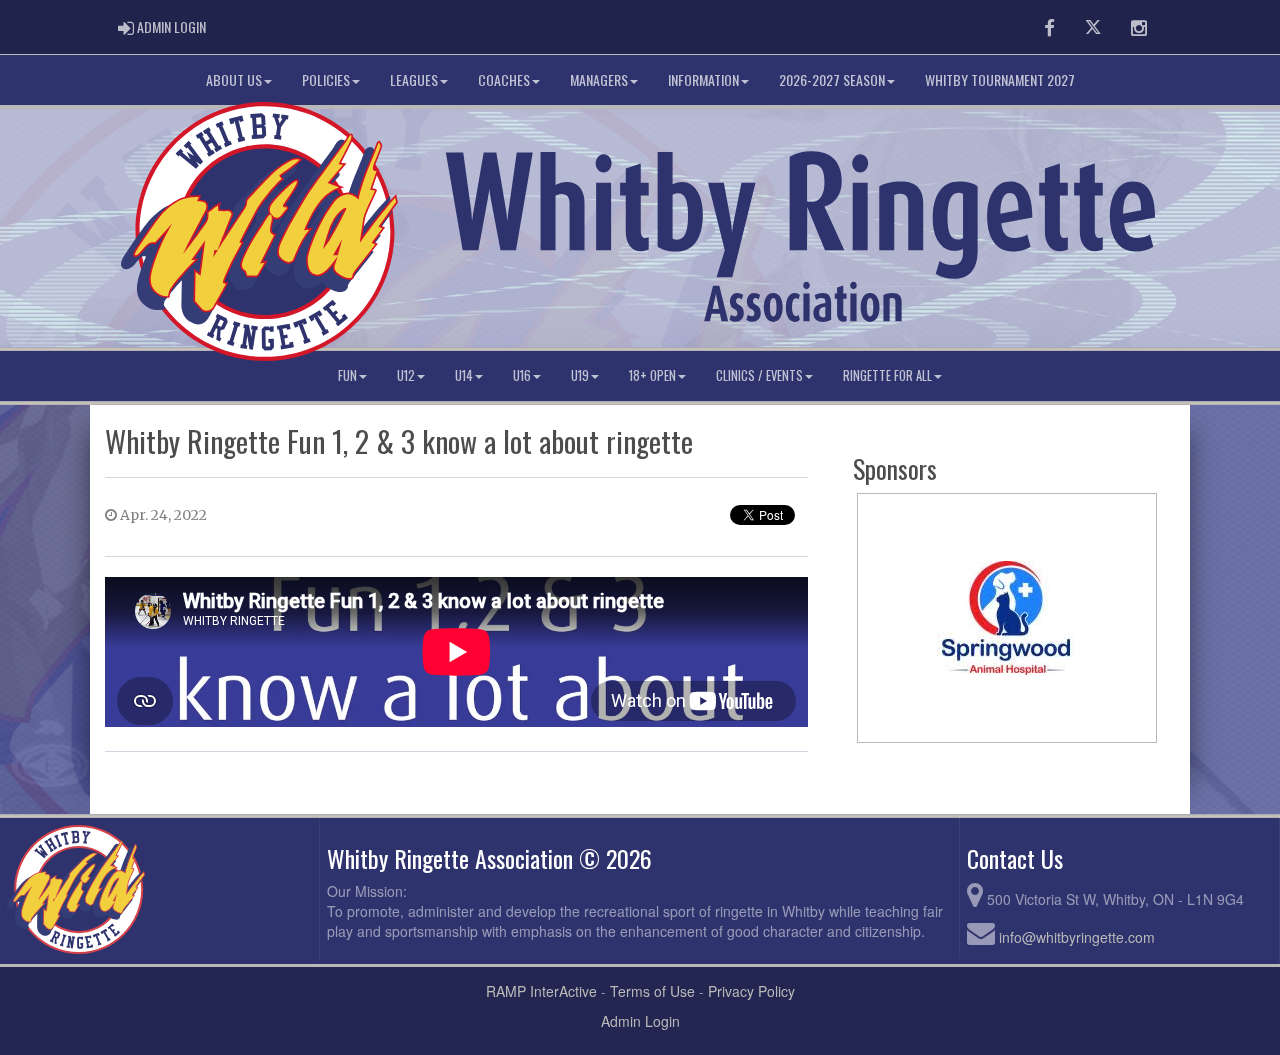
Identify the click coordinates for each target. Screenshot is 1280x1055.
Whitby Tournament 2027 (1000, 79)
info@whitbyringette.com (1077, 937)
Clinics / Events (759, 375)
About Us (234, 79)
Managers (599, 79)
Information (703, 79)
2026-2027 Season (832, 79)
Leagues (414, 79)
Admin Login (640, 1021)
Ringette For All (887, 375)
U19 (580, 375)
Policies (326, 79)
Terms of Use (652, 991)
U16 (522, 375)
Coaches (504, 79)
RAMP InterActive (541, 991)
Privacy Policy (751, 991)
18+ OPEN (652, 375)
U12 (406, 375)
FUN (347, 375)
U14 (464, 375)
